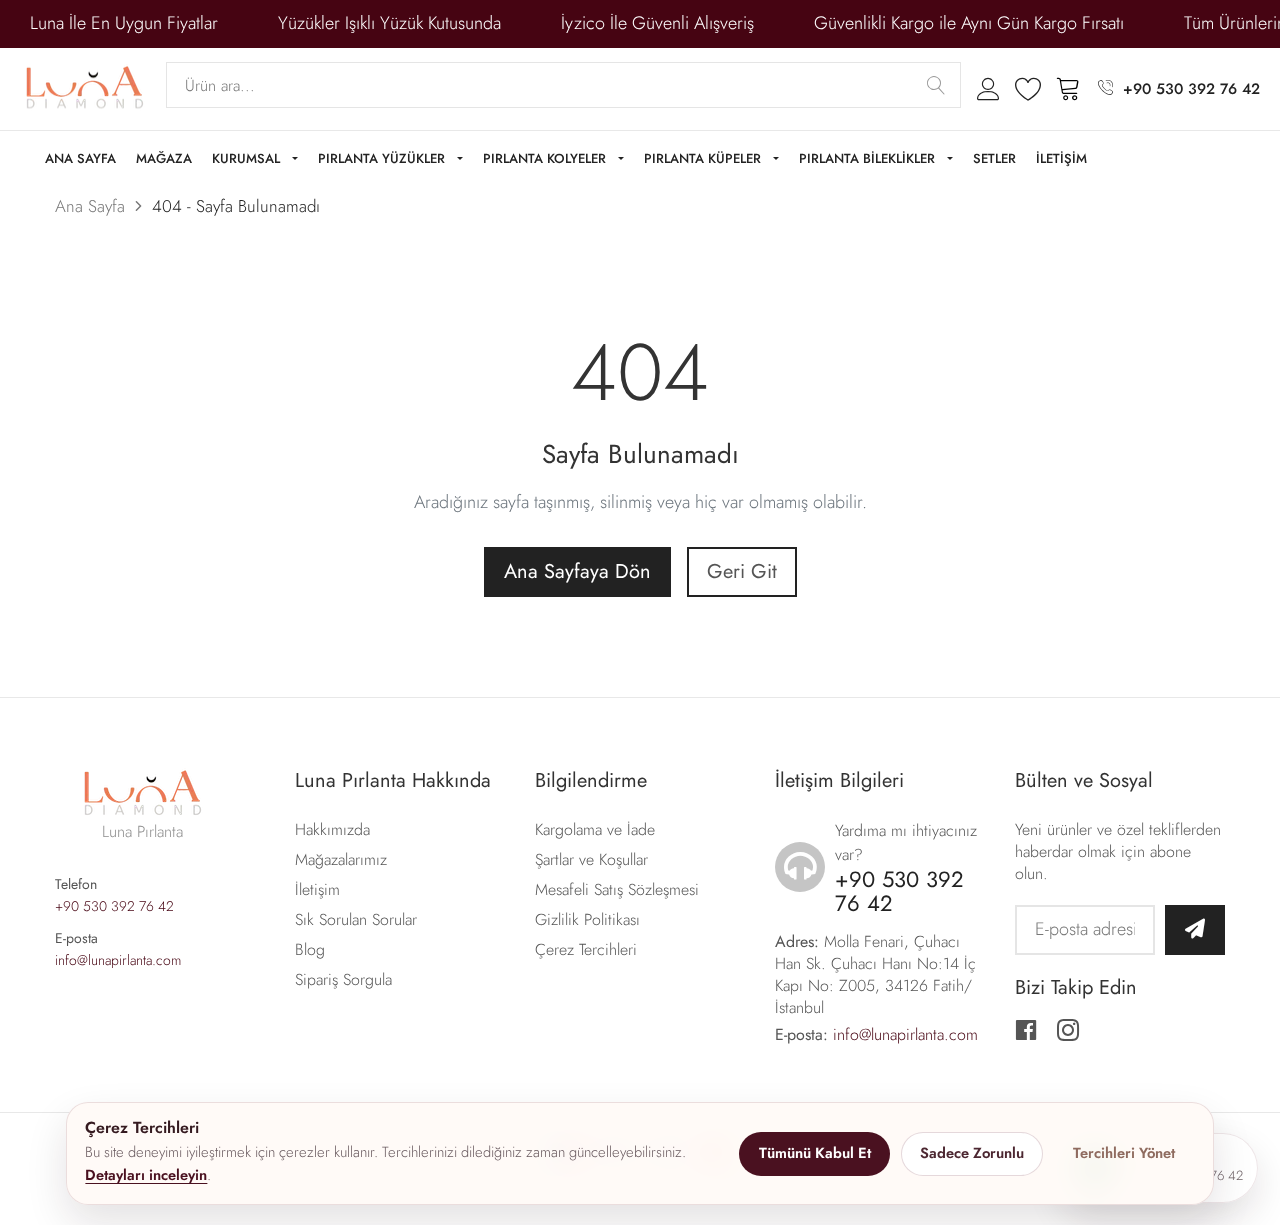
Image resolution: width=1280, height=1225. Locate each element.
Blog (310, 949)
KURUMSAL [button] (248, 159)
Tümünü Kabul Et (815, 1153)
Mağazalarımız (341, 859)
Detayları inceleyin (146, 1175)
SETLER (994, 159)
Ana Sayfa (90, 206)
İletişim (317, 889)
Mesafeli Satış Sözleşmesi (617, 889)
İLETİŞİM (1061, 159)
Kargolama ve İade (595, 829)
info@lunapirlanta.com (118, 960)
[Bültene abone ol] (1195, 930)
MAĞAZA (164, 159)
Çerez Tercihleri (586, 949)
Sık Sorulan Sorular (356, 919)
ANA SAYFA (80, 159)
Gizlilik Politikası (587, 919)
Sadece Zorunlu (972, 1153)
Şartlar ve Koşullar (591, 859)
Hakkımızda (332, 829)
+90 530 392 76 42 (1191, 89)
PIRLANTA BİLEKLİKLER (869, 159)
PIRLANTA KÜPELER (704, 159)
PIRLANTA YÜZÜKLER (383, 159)
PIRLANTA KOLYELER (546, 159)
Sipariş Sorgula (343, 979)
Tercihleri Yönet (1124, 1153)
